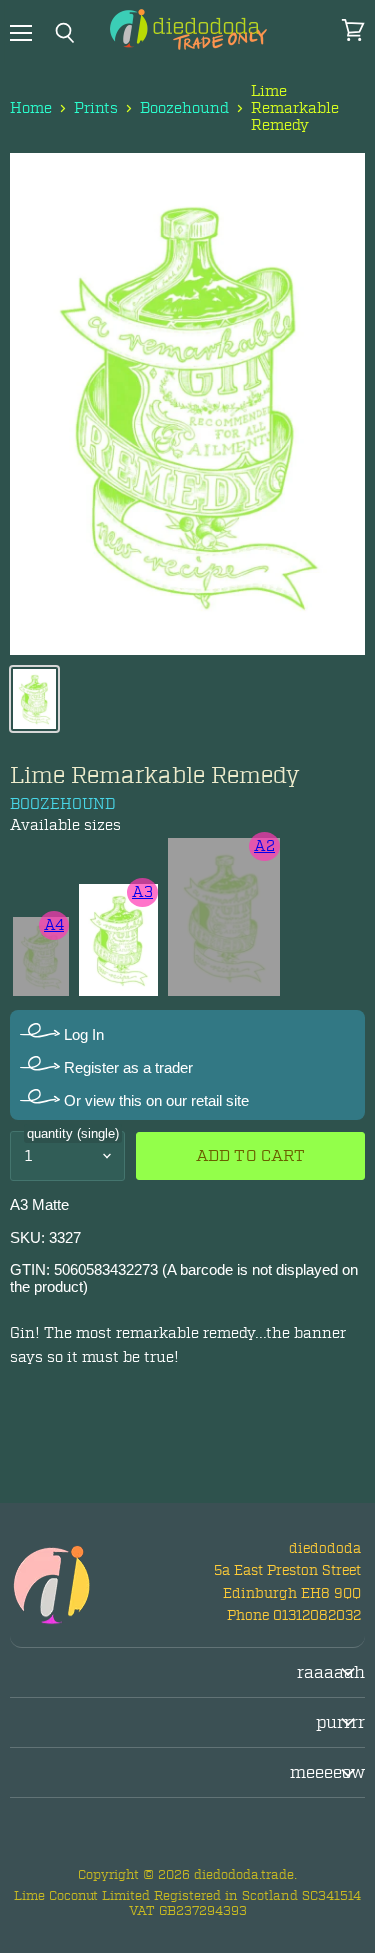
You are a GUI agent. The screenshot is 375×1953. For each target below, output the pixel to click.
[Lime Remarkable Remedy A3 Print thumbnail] (34, 699)
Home (31, 108)
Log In (82, 1034)
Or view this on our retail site (154, 1100)
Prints (96, 108)
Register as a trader (126, 1067)
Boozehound (184, 108)
